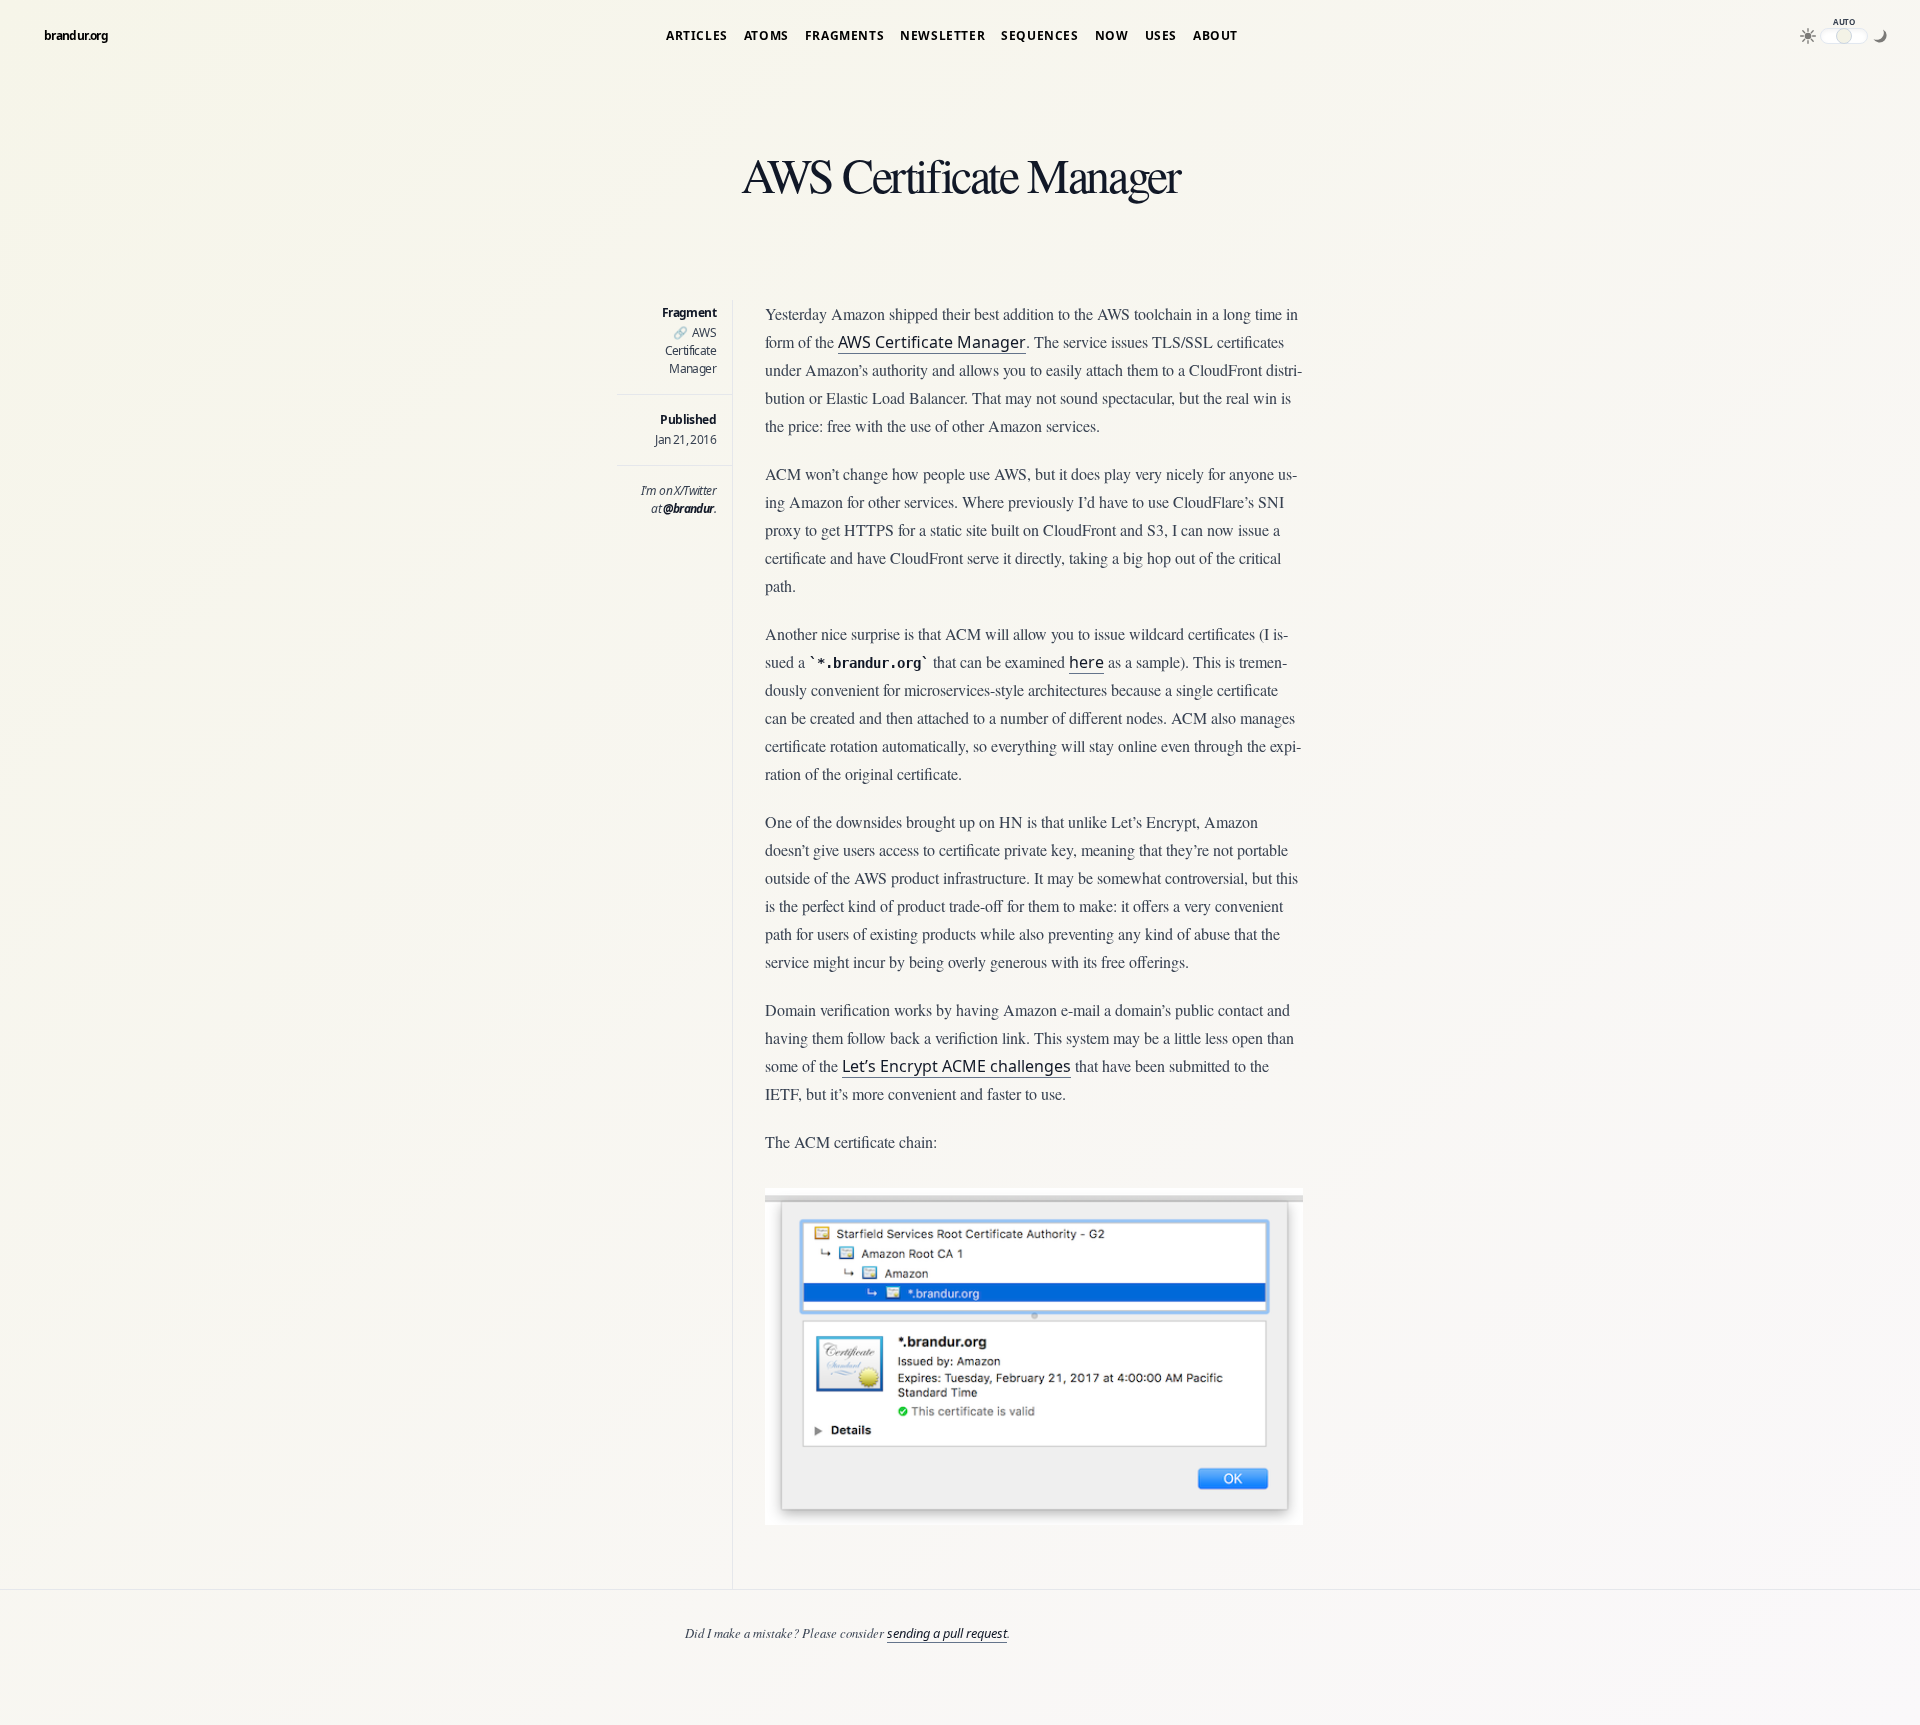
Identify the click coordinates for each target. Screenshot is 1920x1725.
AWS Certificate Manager (690, 350)
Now (1112, 36)
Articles (697, 36)
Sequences (1039, 36)
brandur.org (76, 36)
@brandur (688, 508)
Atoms (766, 36)
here (1086, 662)
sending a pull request (947, 1633)
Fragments (844, 36)
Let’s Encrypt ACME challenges (956, 1066)
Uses (1161, 36)
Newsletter (942, 36)
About (1215, 36)
